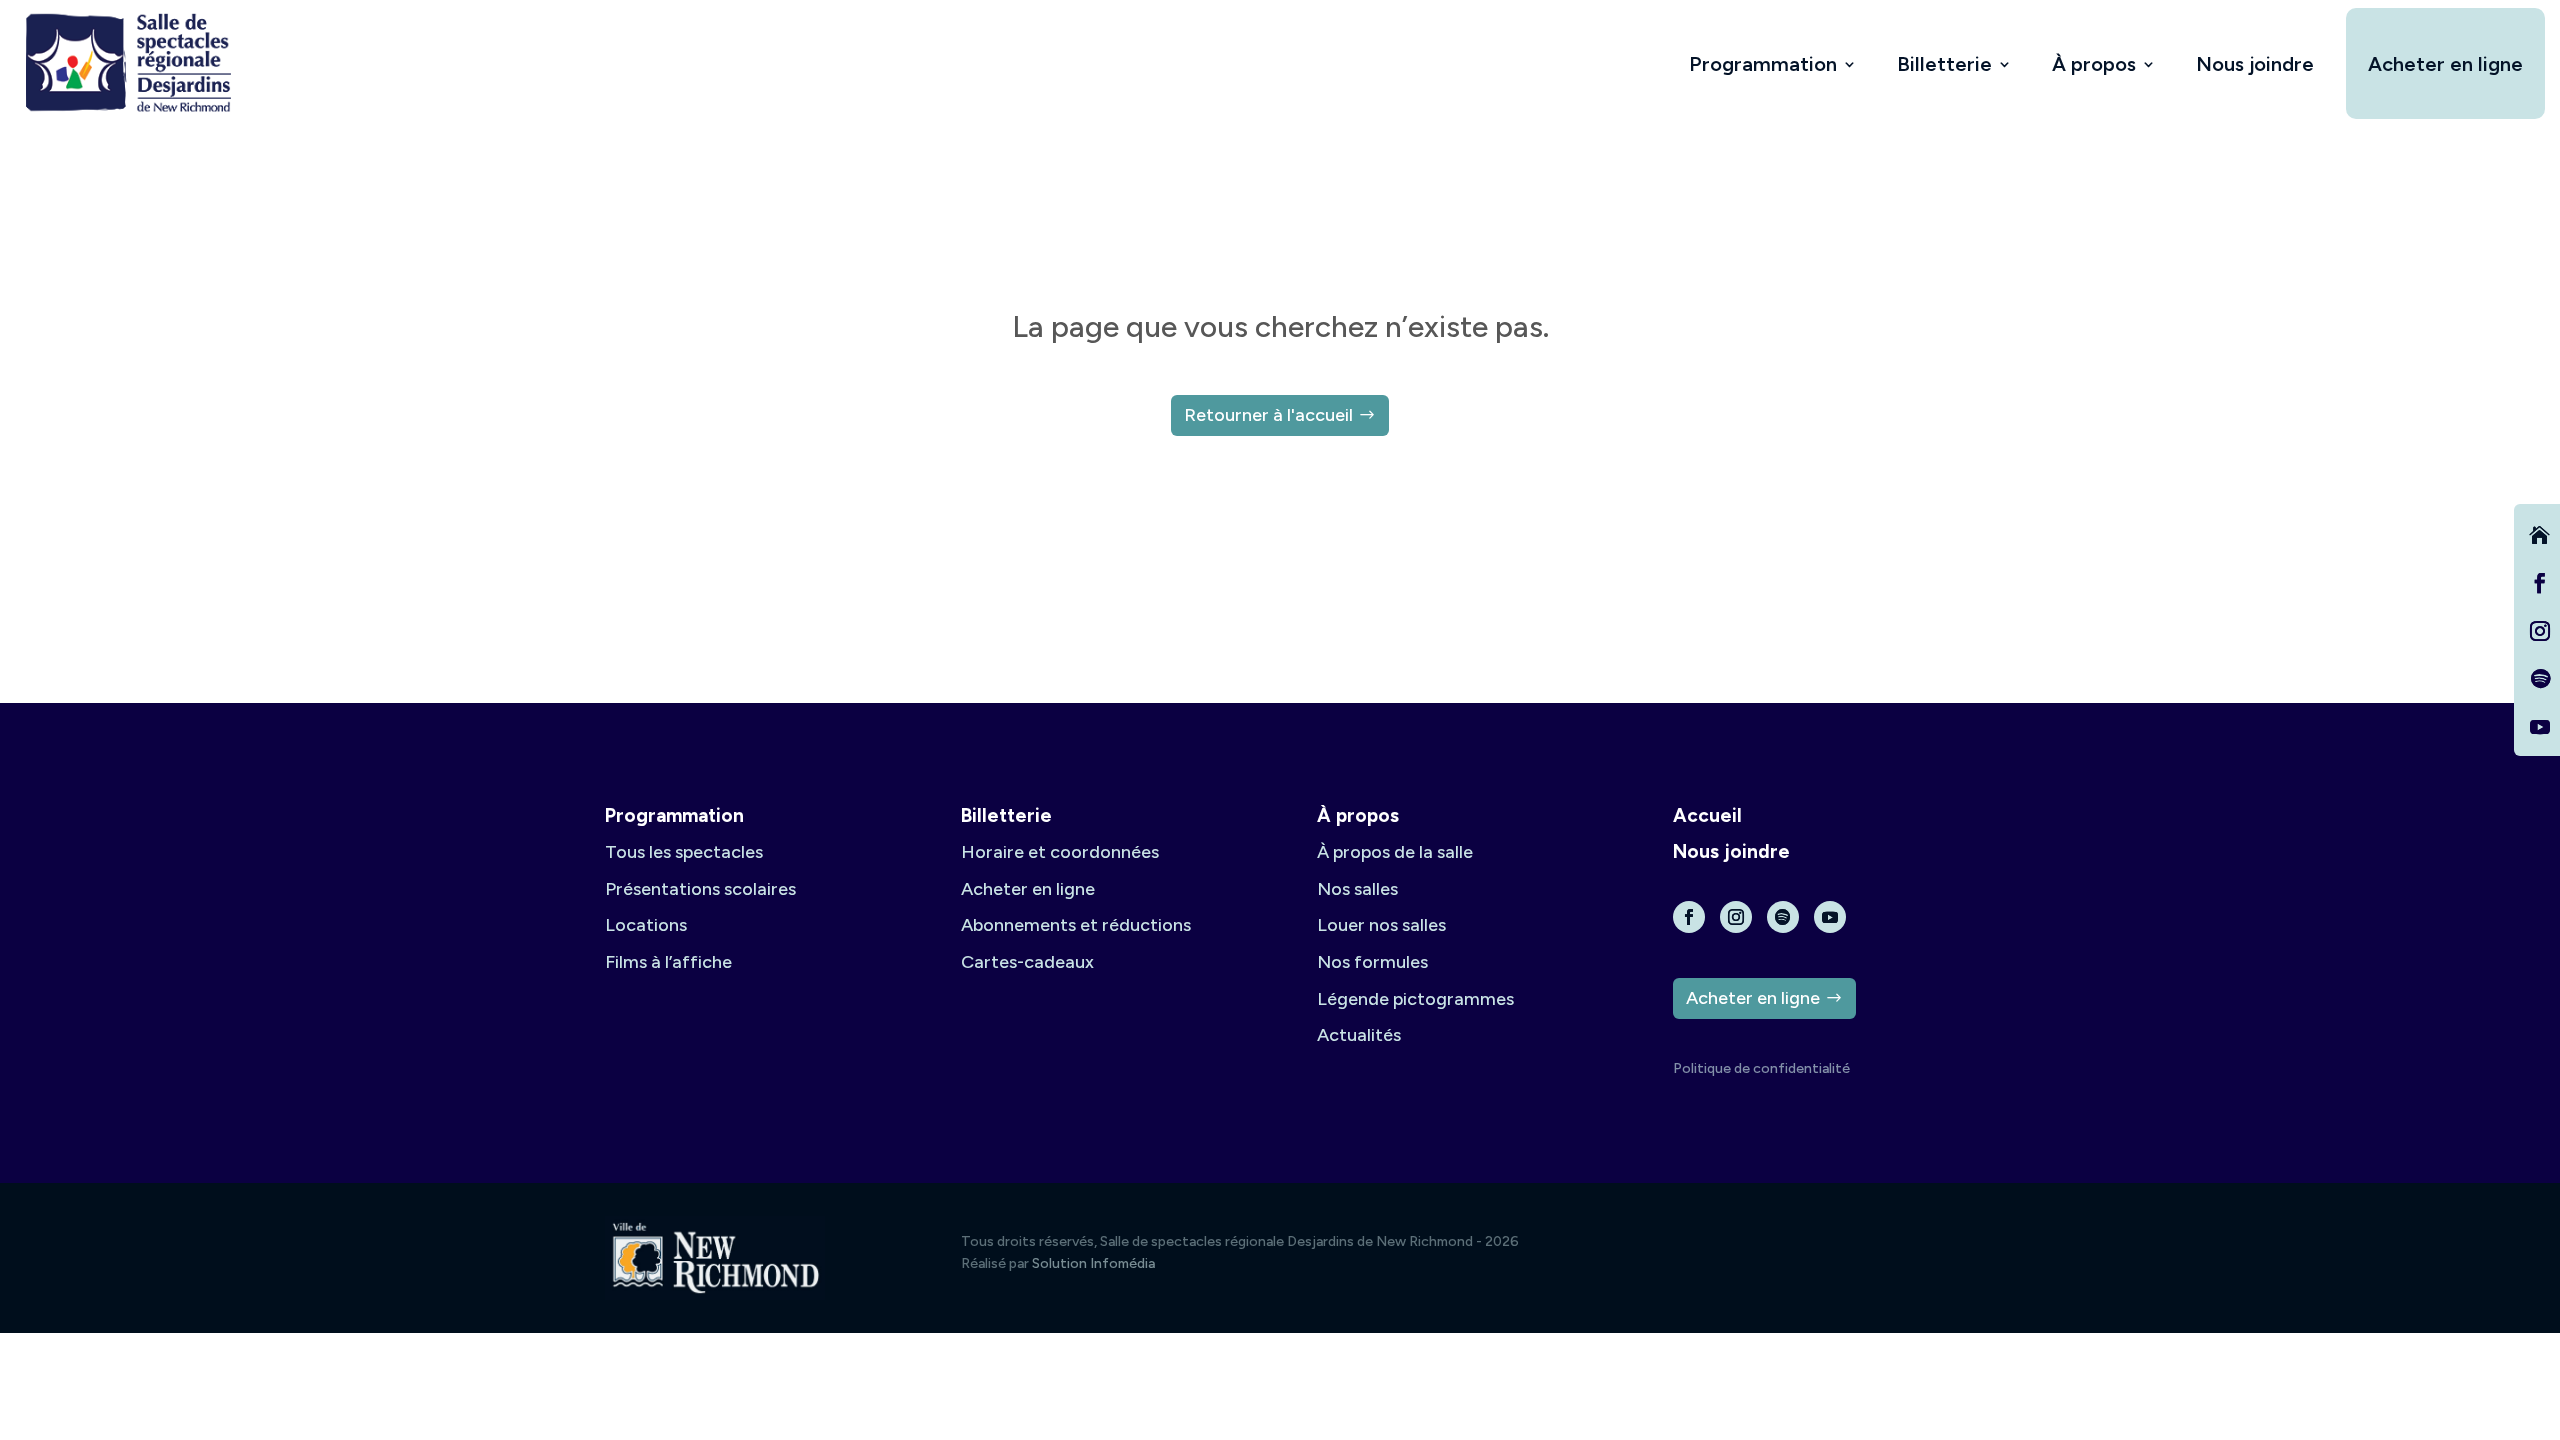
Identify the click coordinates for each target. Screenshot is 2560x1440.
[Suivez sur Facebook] (2540, 583)
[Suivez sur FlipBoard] (2540, 535)
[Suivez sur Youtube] (2540, 727)
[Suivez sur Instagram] (2540, 631)
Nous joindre (2255, 64)
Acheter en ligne (2445, 64)
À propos (2094, 64)
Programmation (1763, 64)
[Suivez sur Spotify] (2540, 679)
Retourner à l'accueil (1268, 415)
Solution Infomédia (1093, 1263)
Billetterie (1944, 64)
